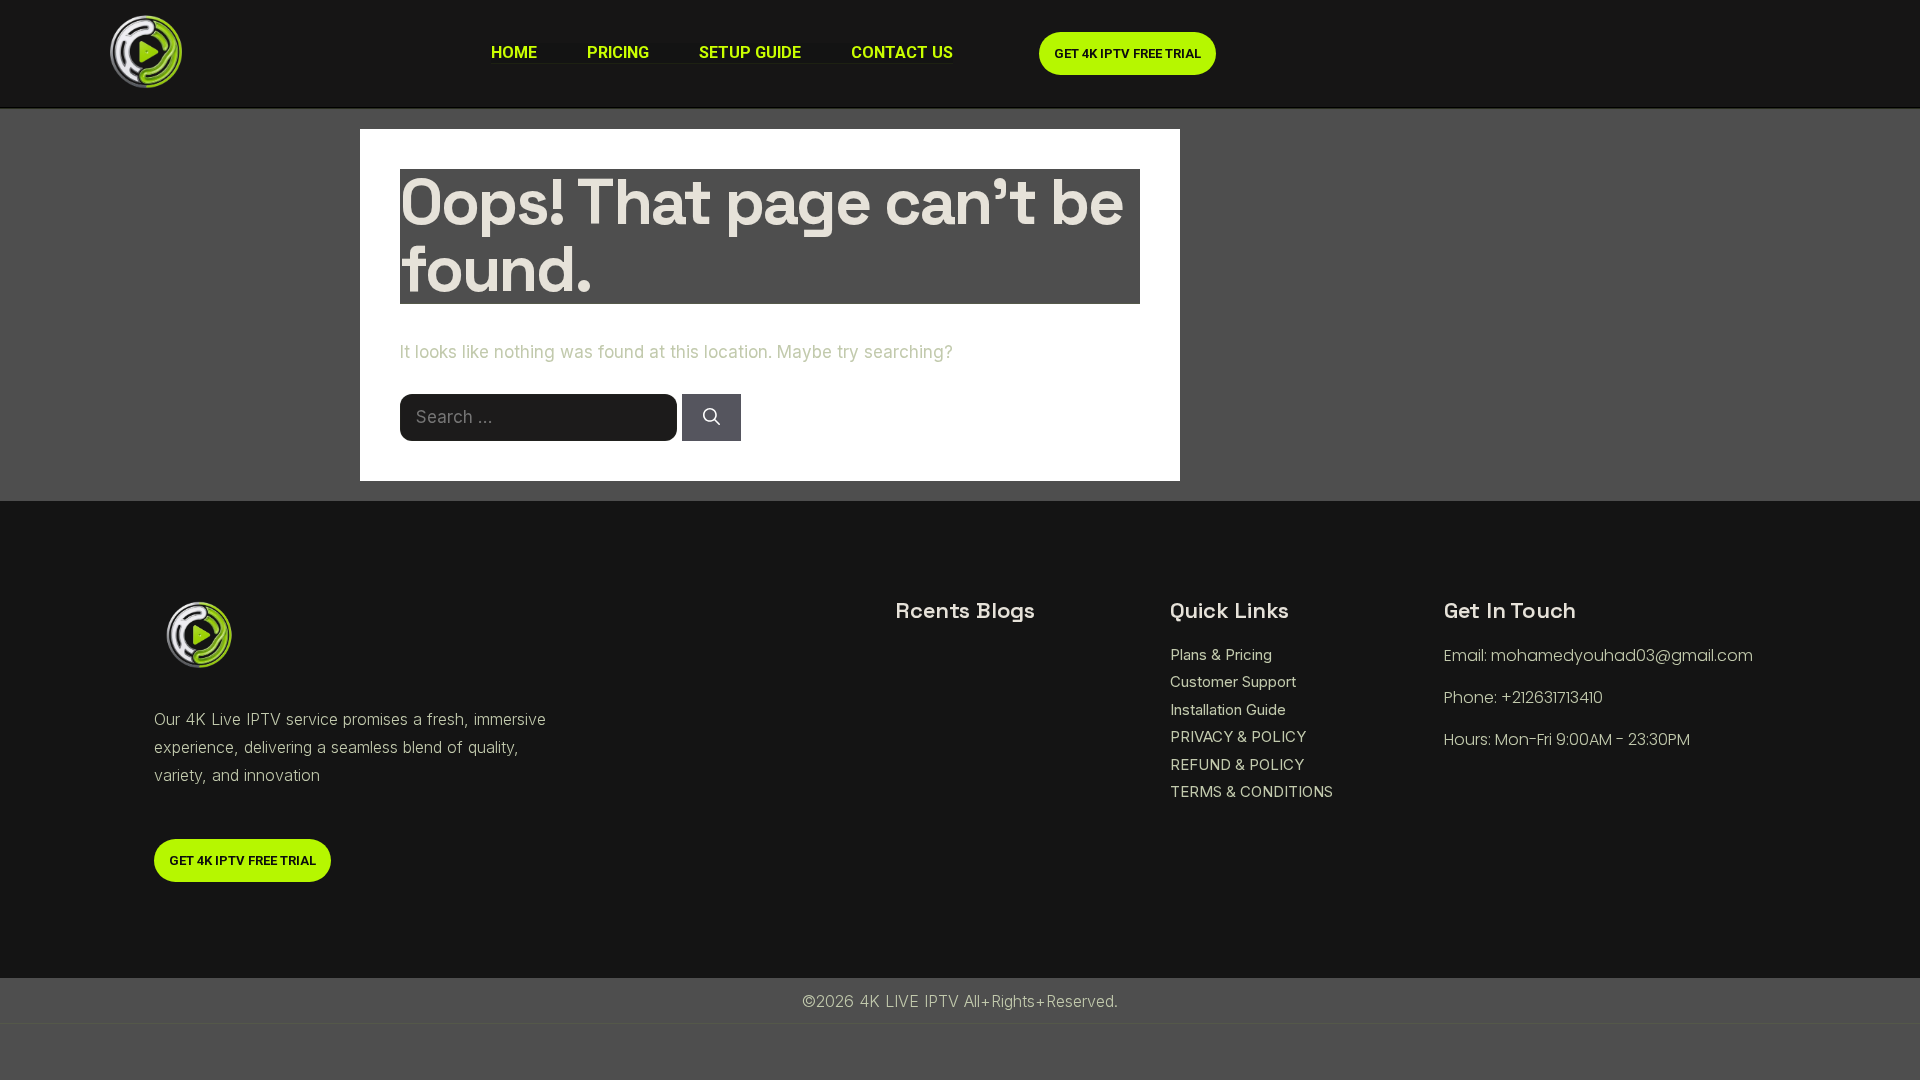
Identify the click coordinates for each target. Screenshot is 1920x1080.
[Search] (711, 418)
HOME (514, 52)
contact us (902, 52)
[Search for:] (541, 417)
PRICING (618, 52)
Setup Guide (750, 52)
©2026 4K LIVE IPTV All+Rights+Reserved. (960, 1001)
